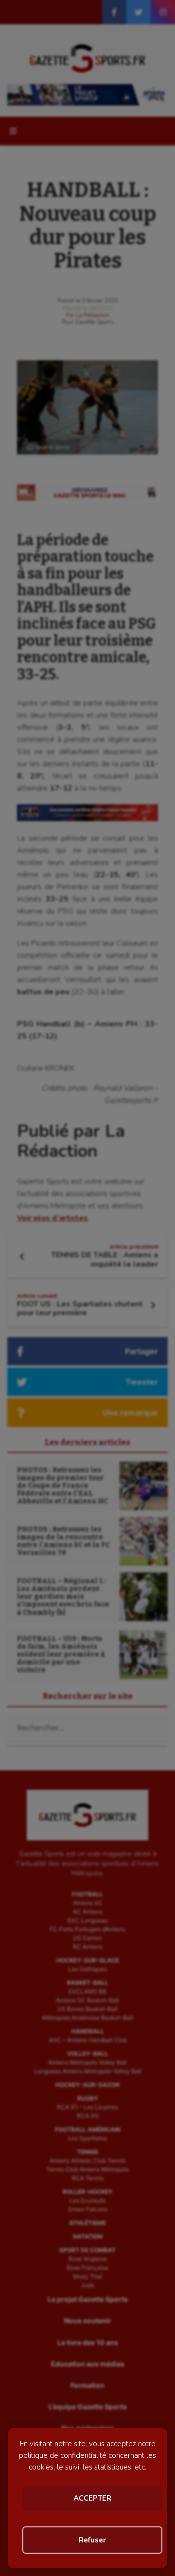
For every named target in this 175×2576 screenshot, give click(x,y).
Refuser (92, 2540)
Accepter (92, 2498)
